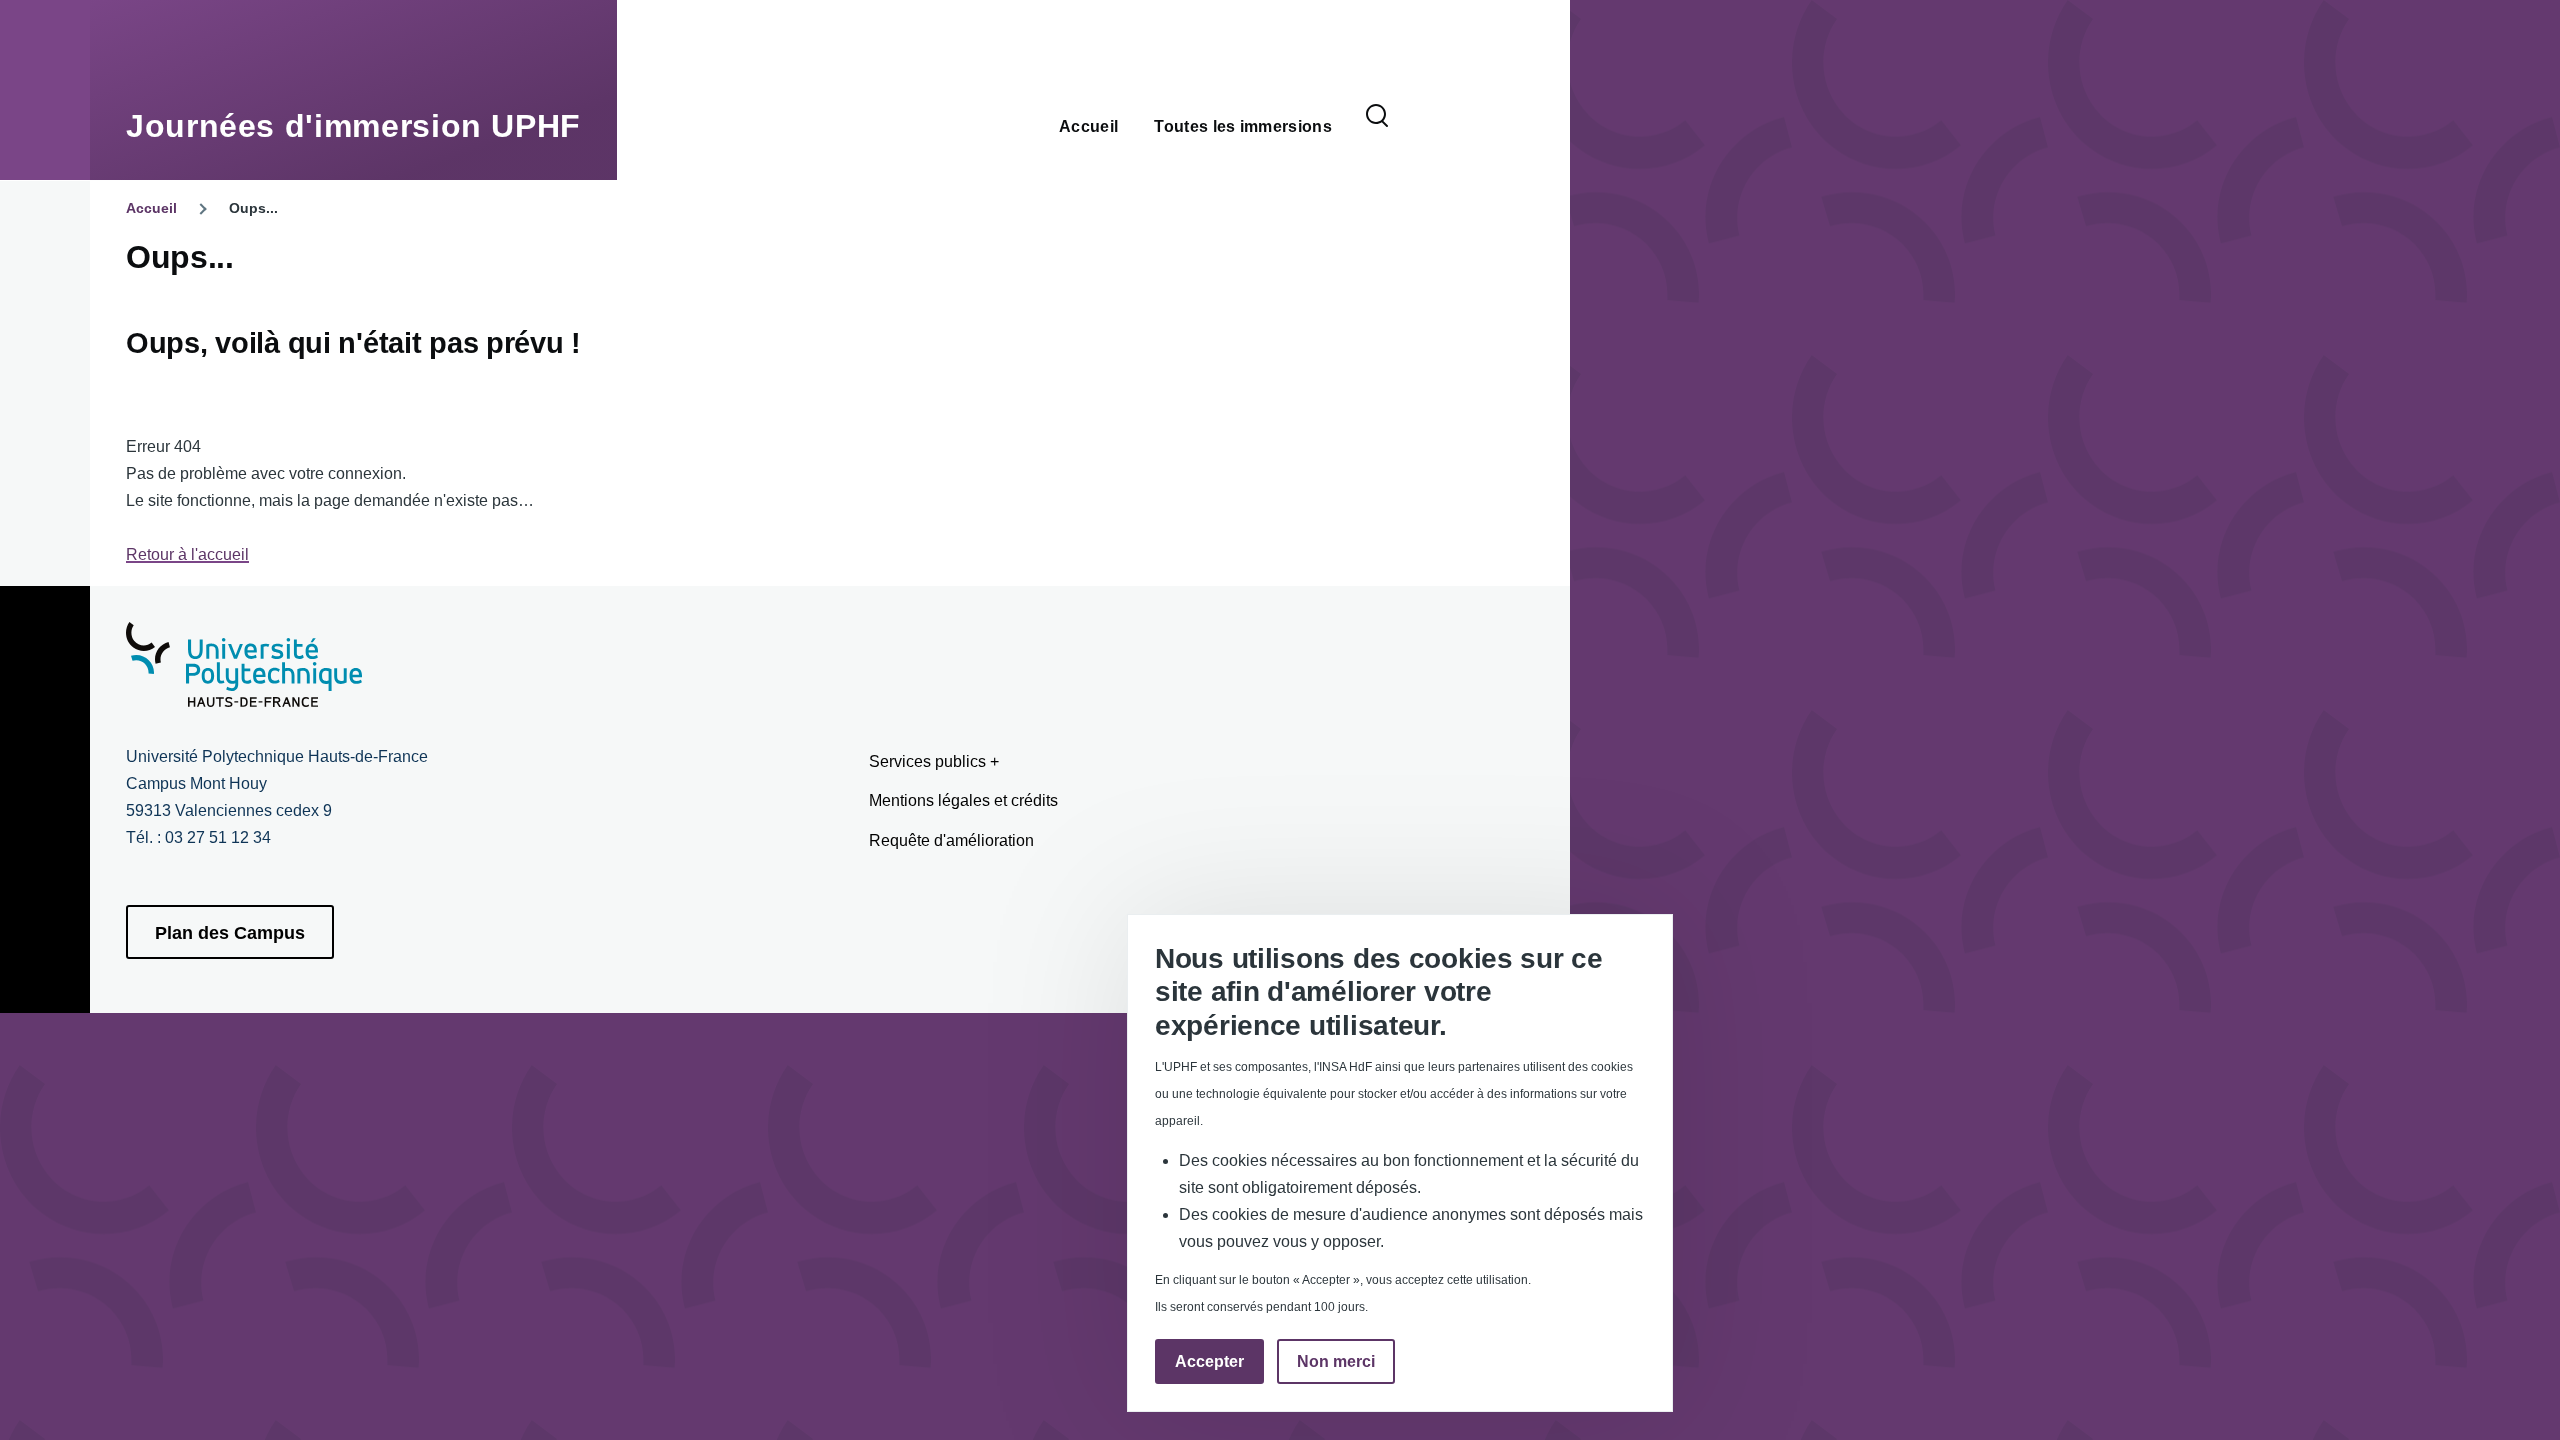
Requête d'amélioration (951, 840)
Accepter (1209, 1362)
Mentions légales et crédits (963, 800)
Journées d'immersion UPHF (353, 126)
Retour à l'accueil (187, 554)
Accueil (151, 208)
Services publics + (934, 761)
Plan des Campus (230, 933)
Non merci (1336, 1362)
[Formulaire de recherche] (1377, 117)
